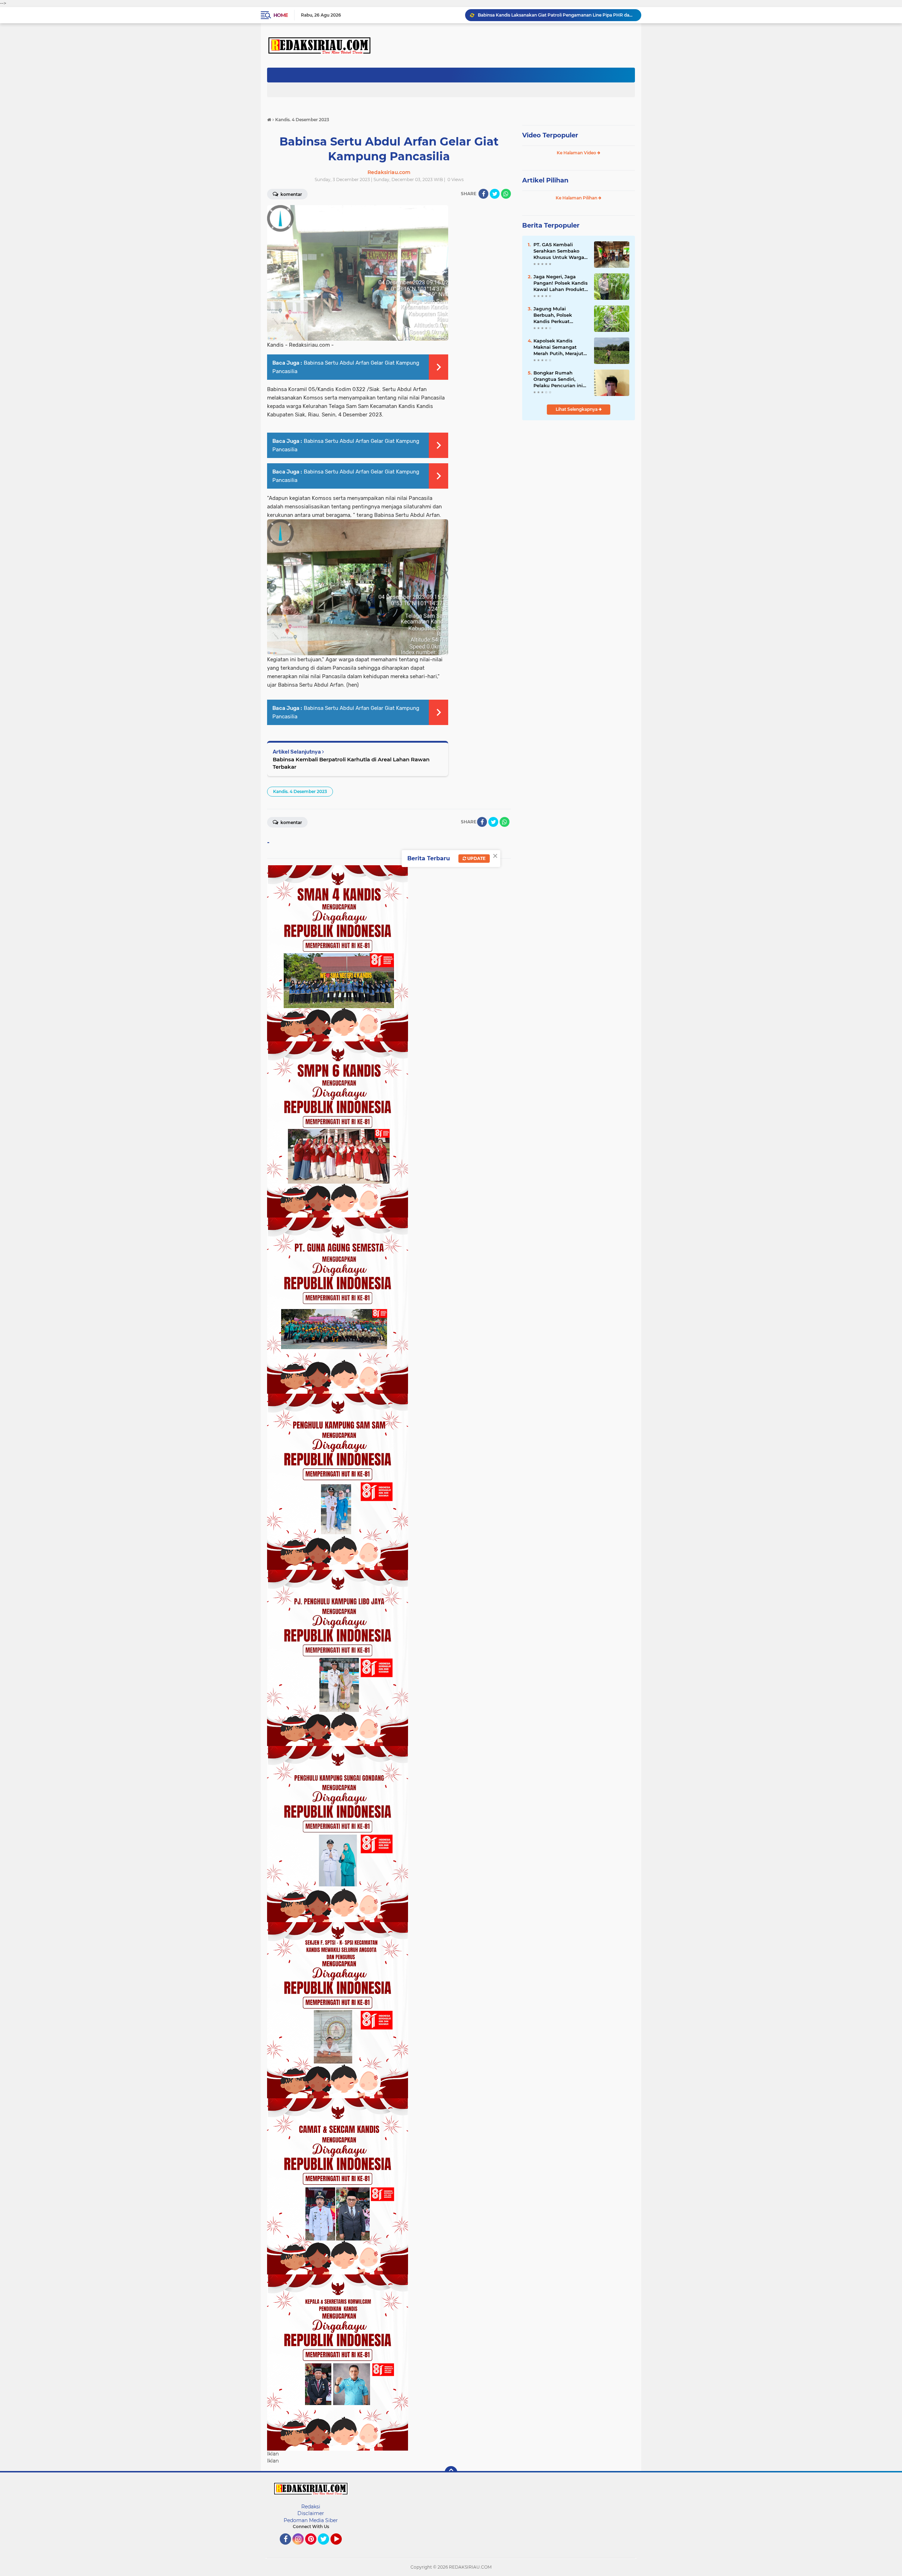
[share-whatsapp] (506, 194)
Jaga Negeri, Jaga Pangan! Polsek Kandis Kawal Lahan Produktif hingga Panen (561, 283)
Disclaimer (311, 2513)
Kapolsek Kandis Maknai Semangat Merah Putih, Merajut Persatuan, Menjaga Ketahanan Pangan (558, 347)
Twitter (327, 2548)
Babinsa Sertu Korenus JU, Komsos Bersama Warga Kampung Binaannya (556, 15)
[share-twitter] (495, 194)
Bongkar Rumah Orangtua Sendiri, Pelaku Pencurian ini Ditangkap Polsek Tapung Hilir (558, 379)
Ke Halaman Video (577, 153)
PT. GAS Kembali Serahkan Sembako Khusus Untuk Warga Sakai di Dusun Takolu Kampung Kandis (560, 251)
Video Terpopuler (550, 135)
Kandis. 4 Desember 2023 (300, 791)
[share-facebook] (483, 194)
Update (476, 858)
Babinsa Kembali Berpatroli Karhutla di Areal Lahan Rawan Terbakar (351, 763)
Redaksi (311, 2507)
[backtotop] (451, 2472)
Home (281, 15)
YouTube (341, 2548)
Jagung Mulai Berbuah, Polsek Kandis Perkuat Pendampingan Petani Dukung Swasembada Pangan (560, 315)
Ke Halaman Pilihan (577, 198)
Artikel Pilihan (545, 180)
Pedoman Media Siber (311, 2520)
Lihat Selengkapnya (577, 409)
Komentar (291, 194)
